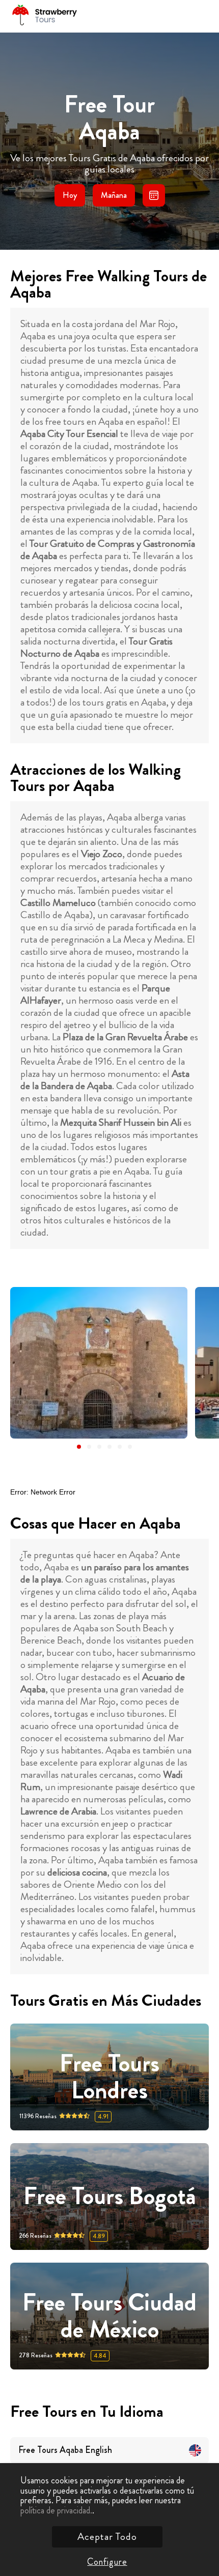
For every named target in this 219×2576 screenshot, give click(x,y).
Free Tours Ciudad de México (109, 2316)
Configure (107, 2562)
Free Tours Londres (109, 2077)
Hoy (70, 195)
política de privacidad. (56, 2510)
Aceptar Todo (107, 2537)
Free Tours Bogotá (110, 2197)
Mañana (114, 195)
